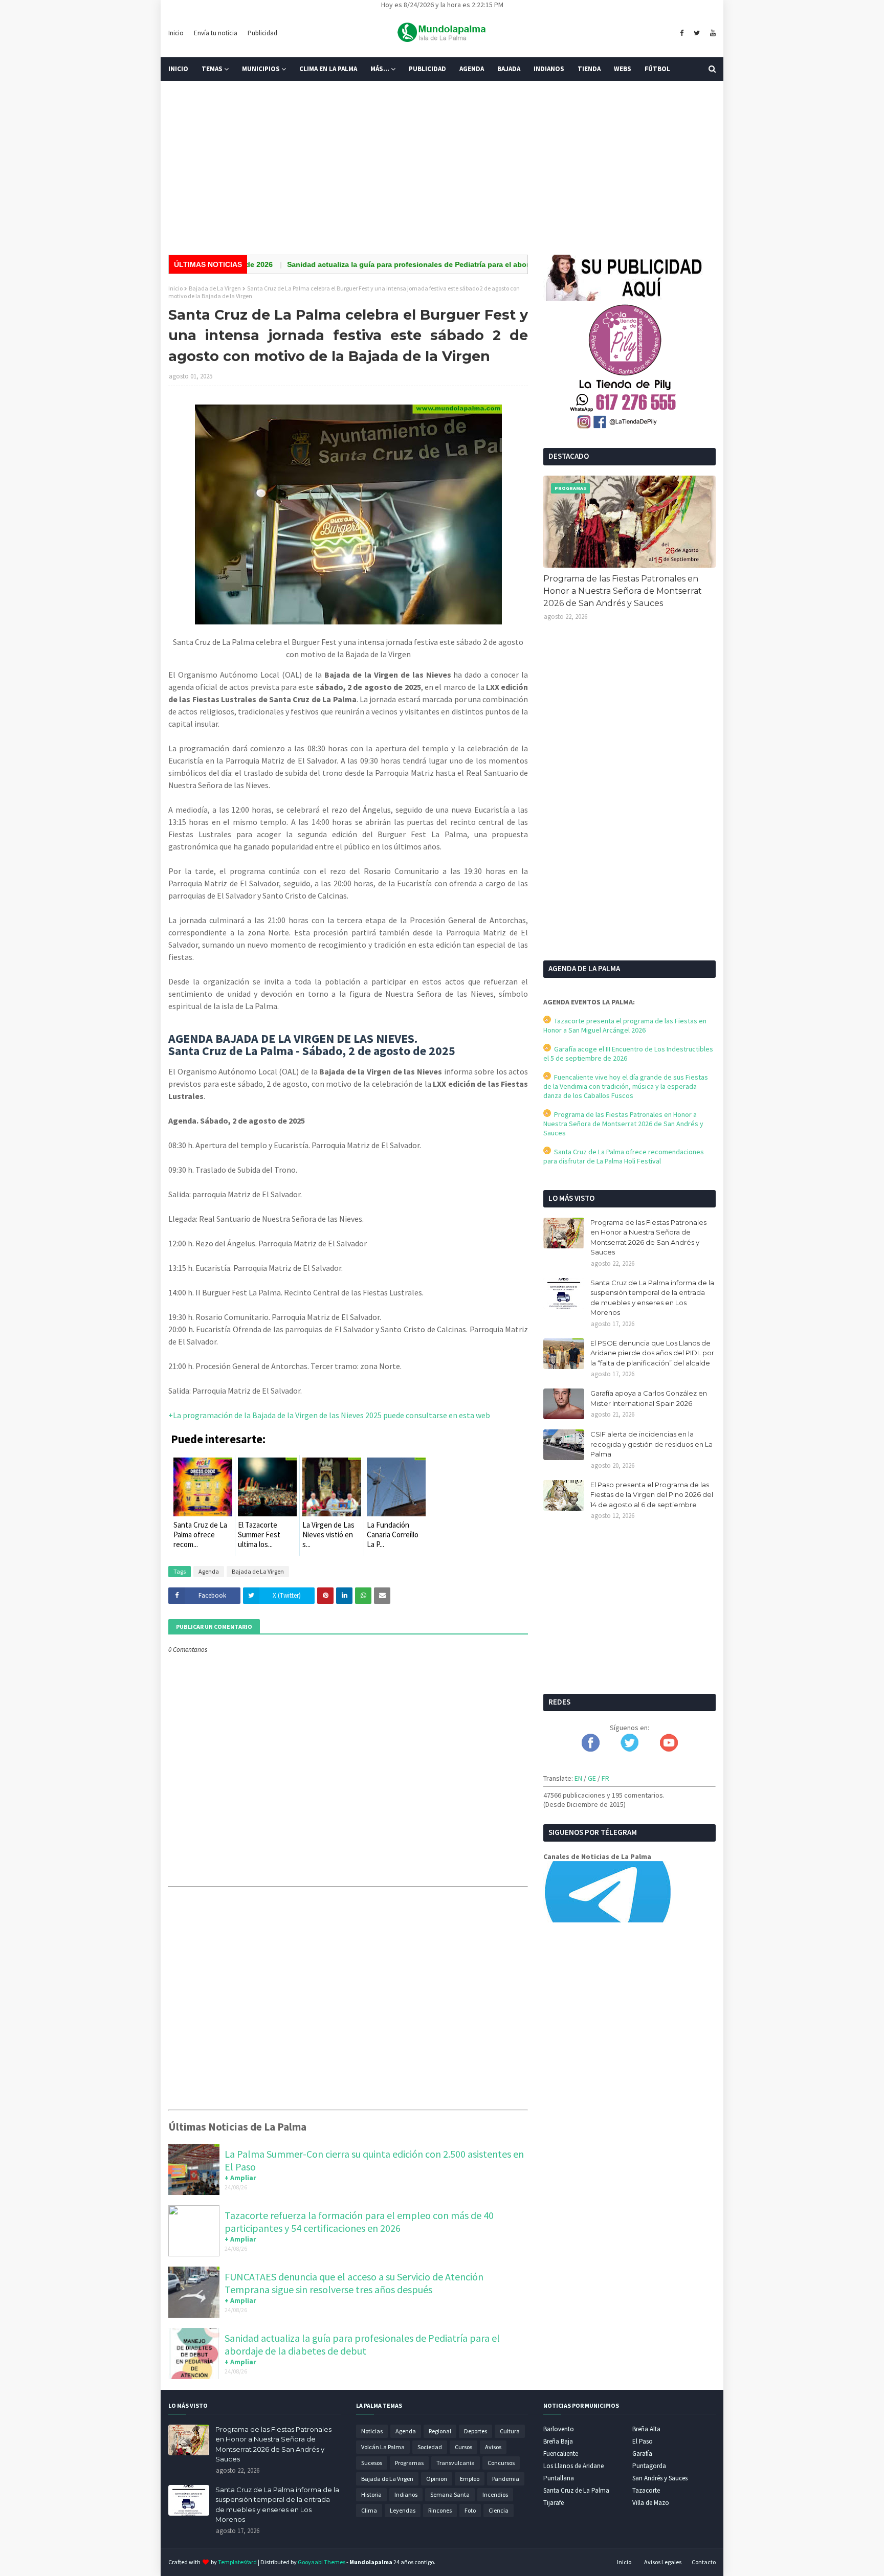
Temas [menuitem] (212, 69)
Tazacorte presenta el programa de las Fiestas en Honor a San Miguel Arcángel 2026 (625, 1025)
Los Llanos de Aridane (573, 2466)
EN (578, 1778)
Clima (369, 2510)
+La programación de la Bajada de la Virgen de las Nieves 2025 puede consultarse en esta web (329, 1415)
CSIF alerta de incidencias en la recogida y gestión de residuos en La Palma (651, 1444)
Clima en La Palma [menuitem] (328, 69)
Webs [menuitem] (623, 69)
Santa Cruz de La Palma (576, 2490)
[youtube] (712, 33)
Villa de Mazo (651, 2503)
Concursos (501, 2463)
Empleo (470, 2479)
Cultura (510, 2431)
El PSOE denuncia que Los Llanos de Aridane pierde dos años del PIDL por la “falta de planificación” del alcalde (652, 1353)
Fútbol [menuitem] (657, 69)
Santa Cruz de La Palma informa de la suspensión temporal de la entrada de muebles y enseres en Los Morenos (652, 1298)
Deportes (476, 2431)
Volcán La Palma (383, 2447)
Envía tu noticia (216, 33)
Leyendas (403, 2510)
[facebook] (682, 33)
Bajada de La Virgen (215, 288)
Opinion (437, 2479)
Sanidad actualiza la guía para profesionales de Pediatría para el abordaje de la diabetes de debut (407, 264)
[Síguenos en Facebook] (591, 1749)
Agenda (209, 1571)
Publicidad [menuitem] (427, 69)
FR (605, 1778)
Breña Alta (646, 2429)
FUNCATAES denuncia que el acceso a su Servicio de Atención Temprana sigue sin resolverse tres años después (354, 2283)
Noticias (372, 2431)
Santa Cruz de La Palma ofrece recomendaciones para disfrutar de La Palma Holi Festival (624, 1156)
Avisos (493, 2447)
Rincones (440, 2510)
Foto (470, 2510)
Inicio (176, 33)
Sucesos (372, 2463)
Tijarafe (554, 2503)
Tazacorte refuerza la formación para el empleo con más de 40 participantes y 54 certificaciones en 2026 (359, 2222)
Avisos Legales (663, 2562)
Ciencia (499, 2510)
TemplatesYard (237, 2562)
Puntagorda (649, 2466)
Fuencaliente (561, 2454)
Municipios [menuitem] (261, 69)
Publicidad (262, 33)
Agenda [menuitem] (472, 69)
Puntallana (559, 2478)
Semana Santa (450, 2494)
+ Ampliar (240, 2178)
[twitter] (697, 33)
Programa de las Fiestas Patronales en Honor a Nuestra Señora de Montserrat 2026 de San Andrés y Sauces (623, 591)
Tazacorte (646, 2490)
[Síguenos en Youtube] (669, 1749)
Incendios (495, 2494)
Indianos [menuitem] (549, 69)
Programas (409, 2463)
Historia (371, 2494)
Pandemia (506, 2479)
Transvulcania (456, 2463)
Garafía (642, 2454)
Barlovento (559, 2429)
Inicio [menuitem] (178, 69)
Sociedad (430, 2447)
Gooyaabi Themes (322, 2562)
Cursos (463, 2447)
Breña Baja (558, 2441)
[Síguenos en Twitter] (629, 1749)
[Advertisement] (442, 168)
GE (592, 1778)
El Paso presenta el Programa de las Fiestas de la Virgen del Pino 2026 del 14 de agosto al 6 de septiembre (652, 1495)
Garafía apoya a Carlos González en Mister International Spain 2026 (649, 1398)
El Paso (643, 2441)
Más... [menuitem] (380, 69)
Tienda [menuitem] (589, 69)
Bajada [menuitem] (509, 69)
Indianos (406, 2494)
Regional (440, 2431)
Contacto (704, 2562)
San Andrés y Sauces (660, 2478)
